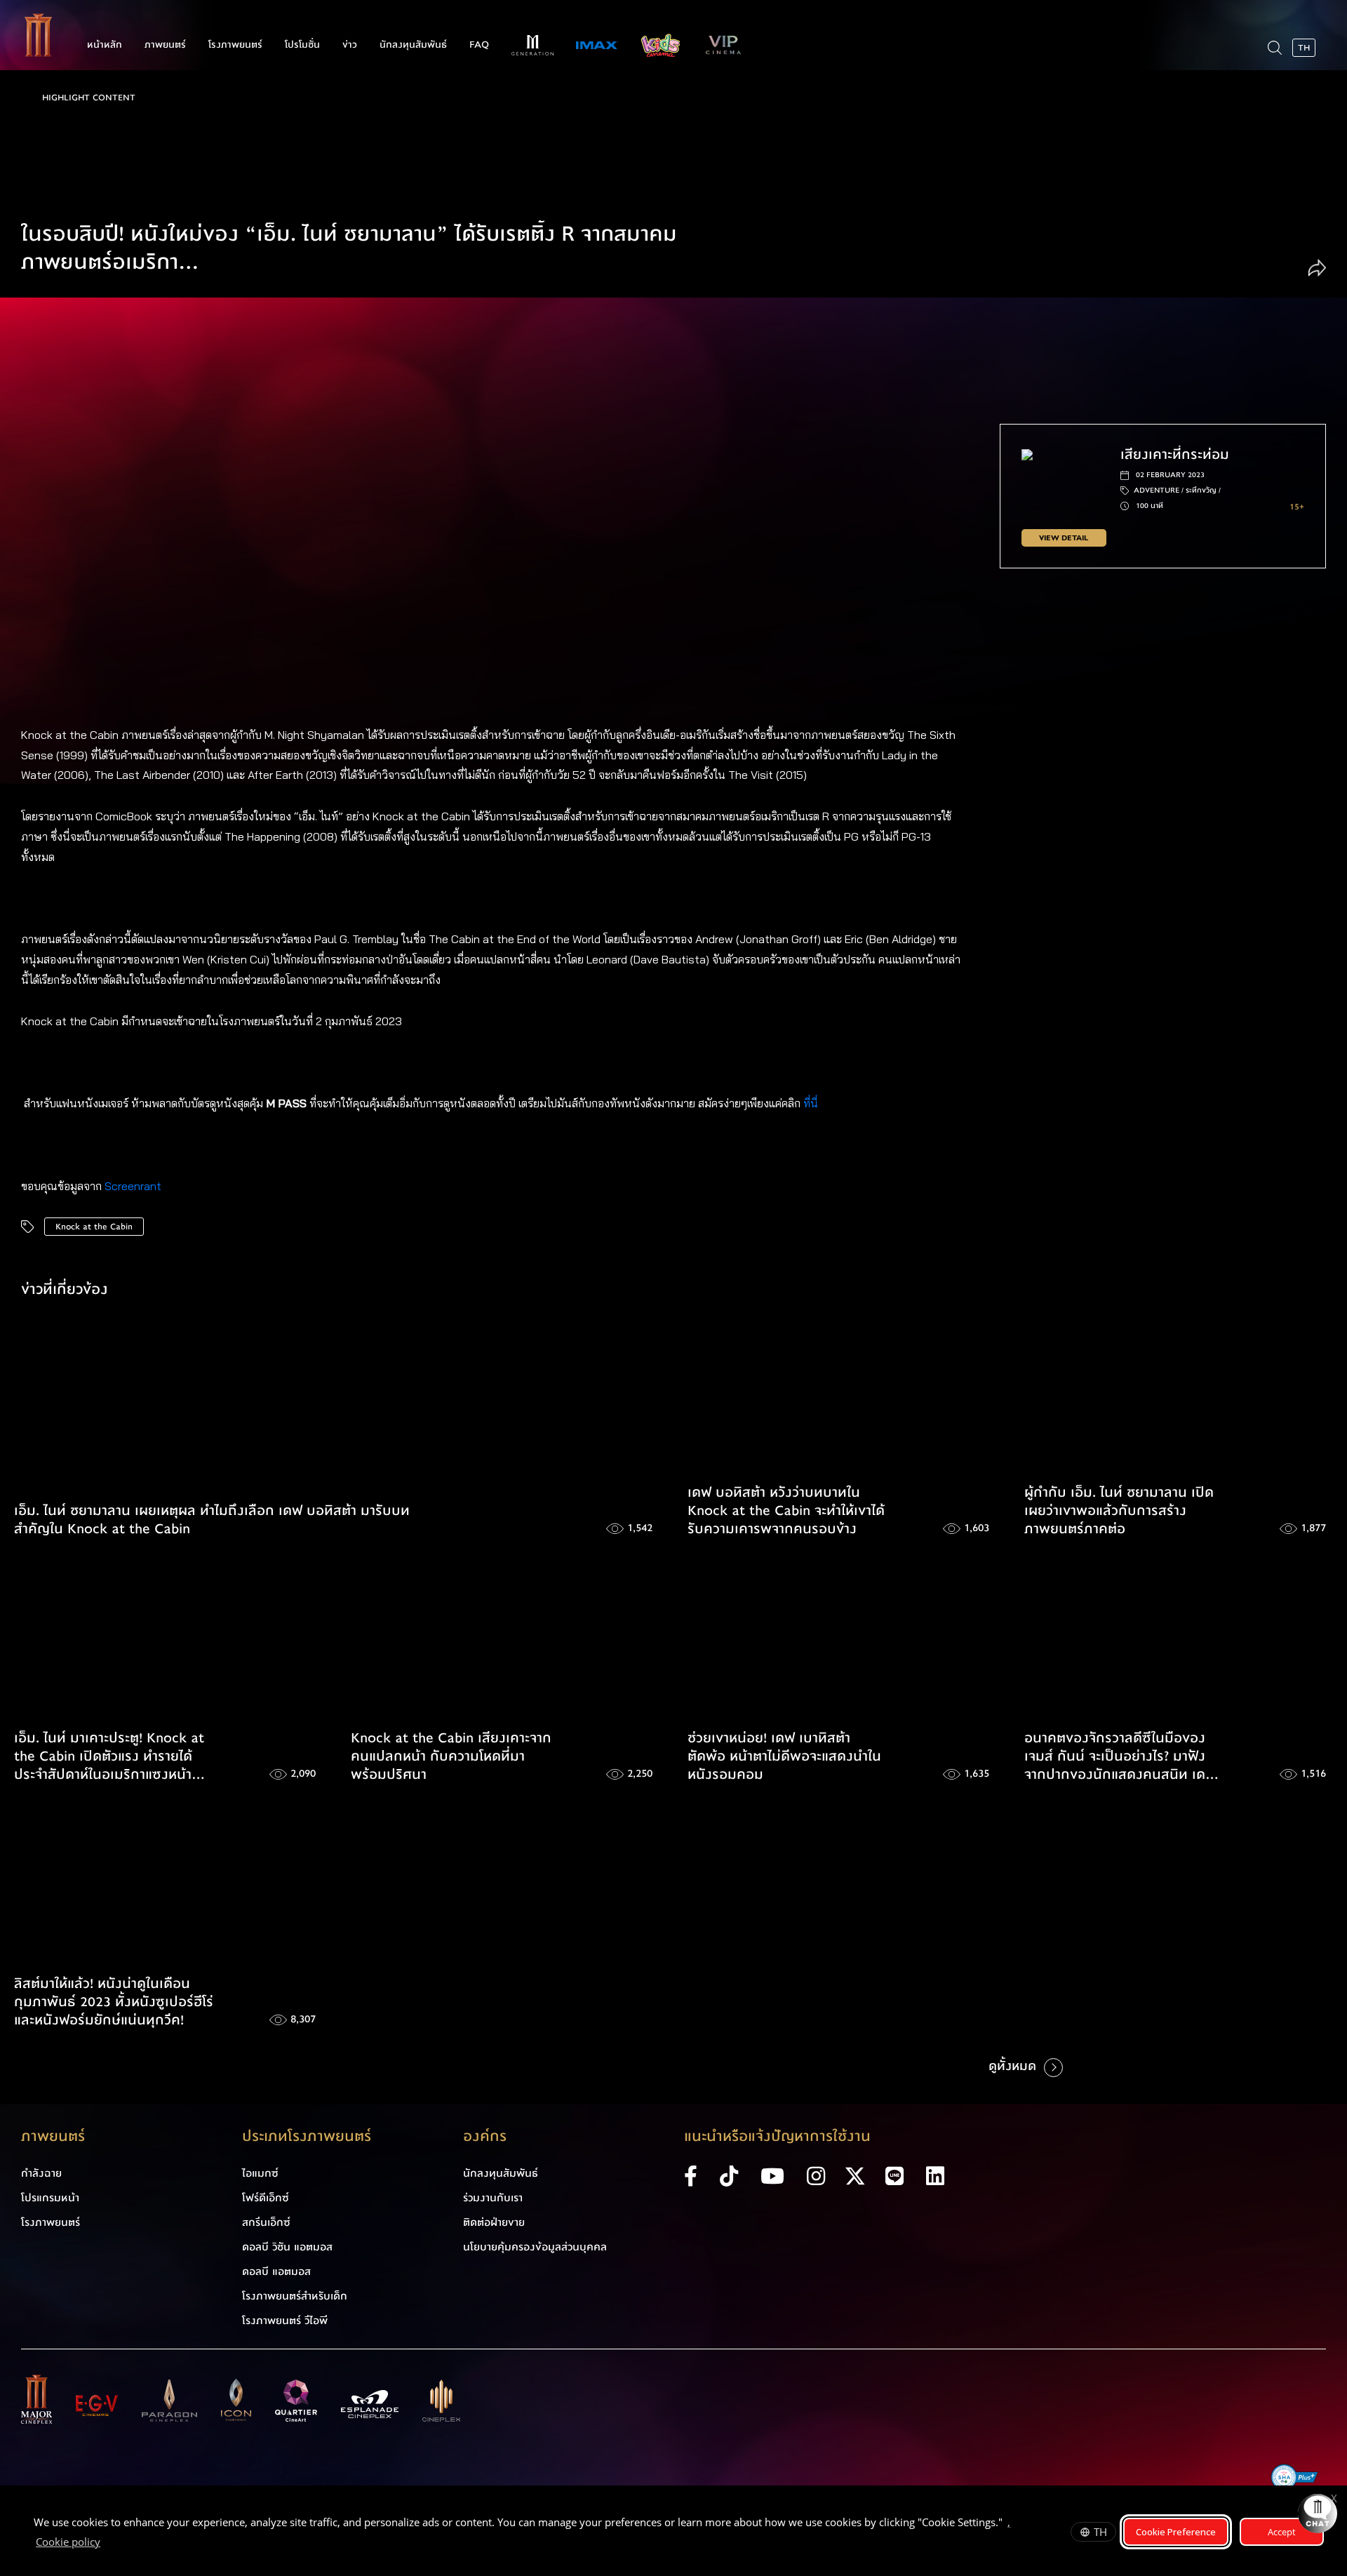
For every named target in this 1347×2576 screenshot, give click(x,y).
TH (1100, 2532)
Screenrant (133, 1186)
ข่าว (350, 45)
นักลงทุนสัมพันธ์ (413, 45)
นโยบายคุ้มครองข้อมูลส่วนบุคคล (535, 2247)
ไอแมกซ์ (260, 2173)
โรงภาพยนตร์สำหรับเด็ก (295, 2296)
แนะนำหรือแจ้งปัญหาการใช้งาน (777, 2136)
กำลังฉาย (41, 2173)
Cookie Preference (1176, 2532)
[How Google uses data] (107, 2544)
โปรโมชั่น (302, 45)
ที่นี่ (812, 1103)
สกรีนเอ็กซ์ (266, 2222)
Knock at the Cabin (94, 1227)
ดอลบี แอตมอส (276, 2271)
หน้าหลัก (105, 45)
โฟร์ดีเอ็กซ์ (266, 2198)
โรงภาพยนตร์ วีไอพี (285, 2321)
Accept (1282, 2532)
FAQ (479, 45)
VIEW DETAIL (1064, 538)
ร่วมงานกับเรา (493, 2198)
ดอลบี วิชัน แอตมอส (287, 2247)
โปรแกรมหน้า (50, 2198)
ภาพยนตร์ (165, 45)
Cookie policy (68, 2542)
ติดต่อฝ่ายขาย (494, 2222)
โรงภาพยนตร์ (235, 45)
